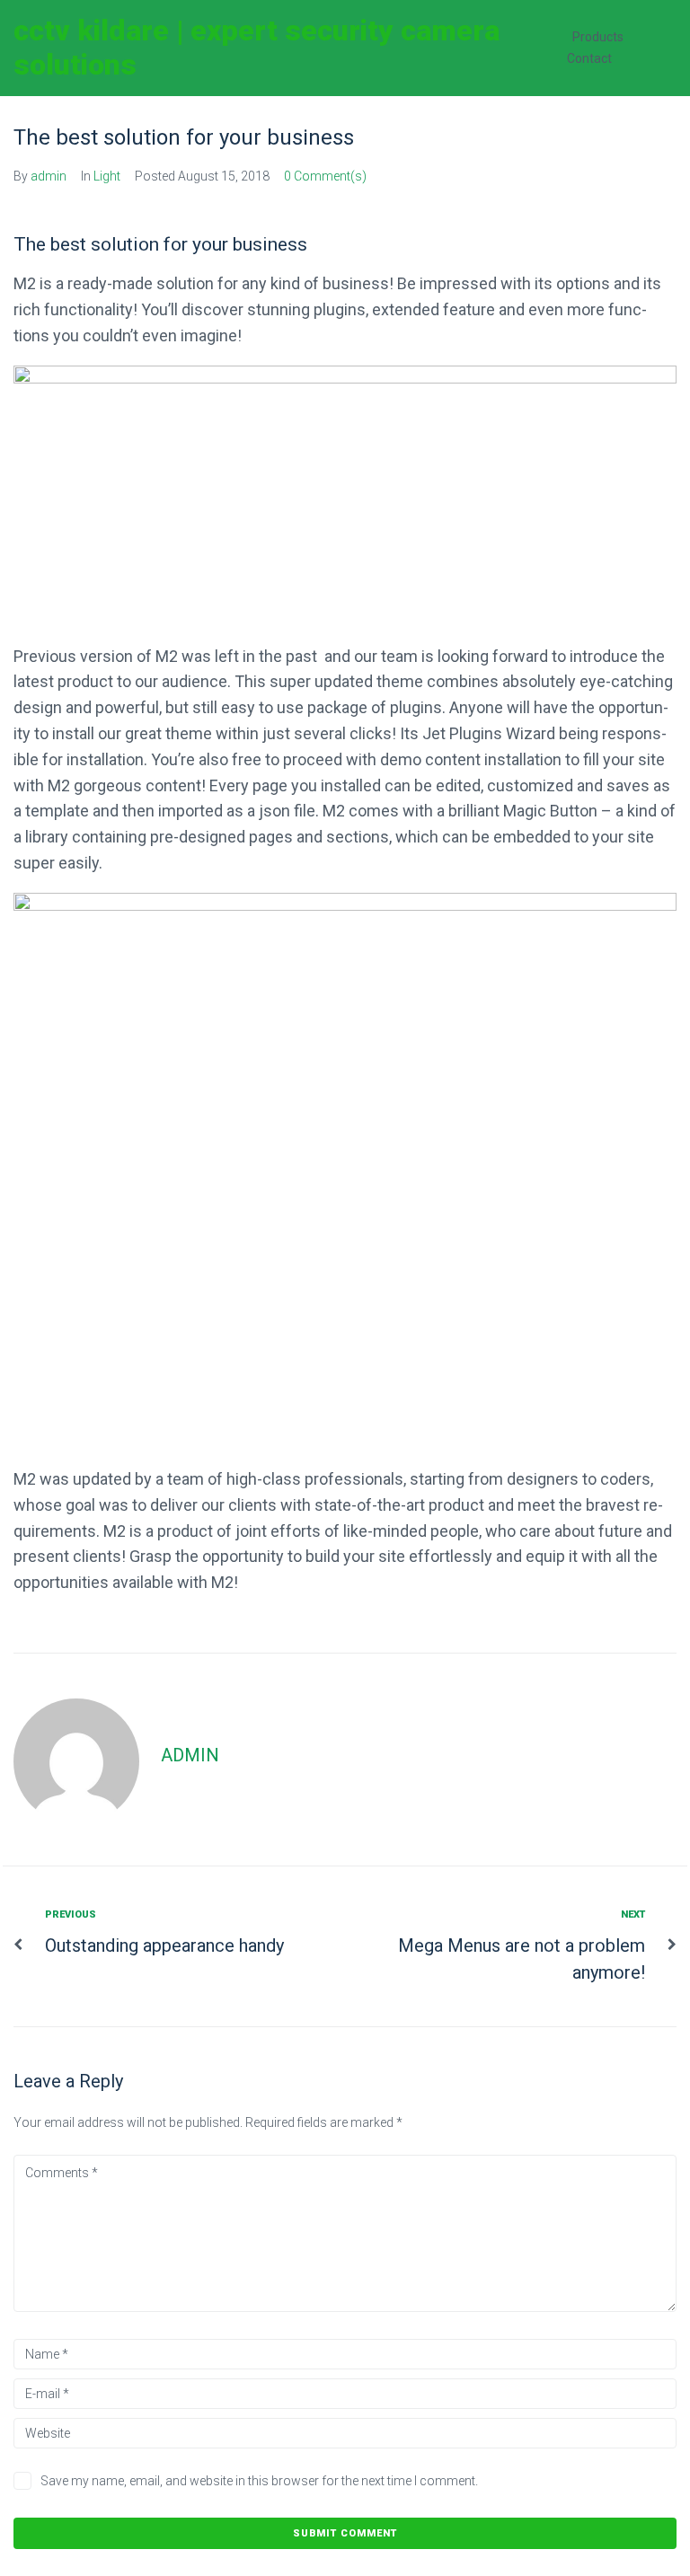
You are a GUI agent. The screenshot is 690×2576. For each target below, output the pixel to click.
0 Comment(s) (325, 176)
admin (49, 176)
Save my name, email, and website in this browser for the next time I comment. (259, 2481)
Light (107, 176)
